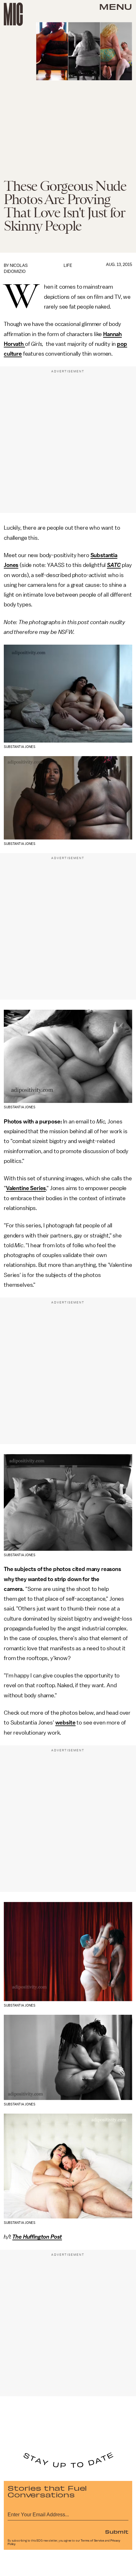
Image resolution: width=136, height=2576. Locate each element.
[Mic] (13, 14)
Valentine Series (26, 1188)
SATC (114, 565)
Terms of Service (92, 2541)
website (65, 1723)
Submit (117, 2531)
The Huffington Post (37, 2237)
